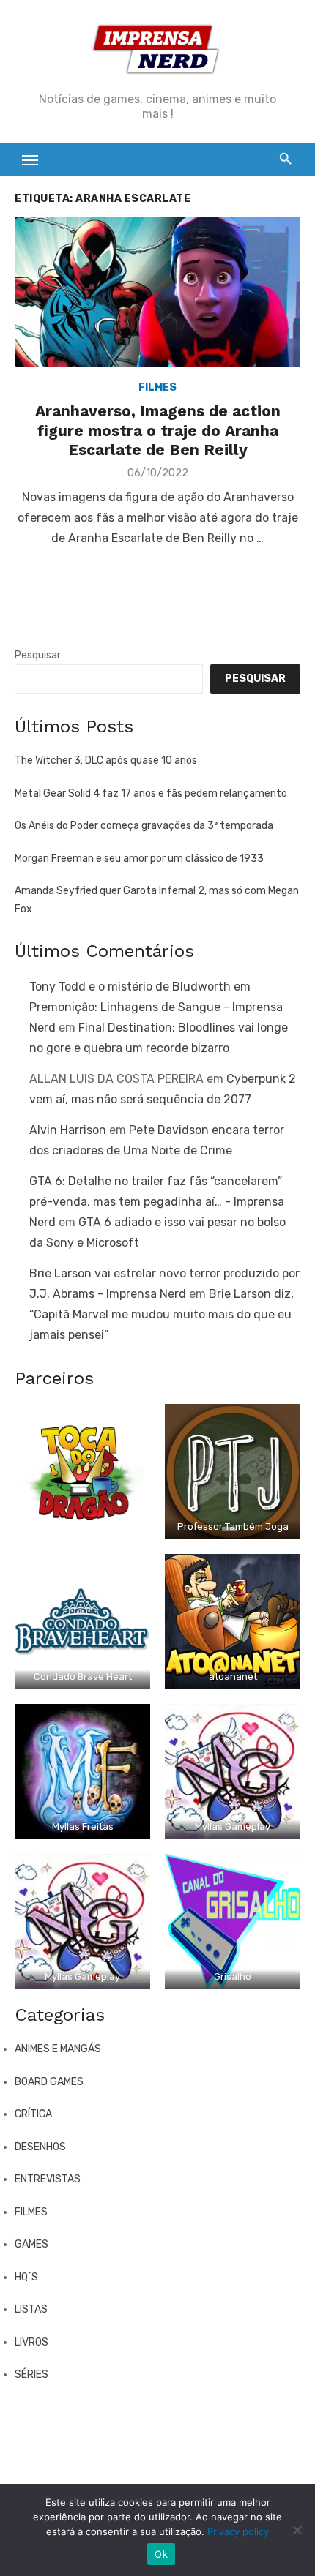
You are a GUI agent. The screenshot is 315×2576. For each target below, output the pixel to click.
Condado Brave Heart (83, 1676)
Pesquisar (38, 655)
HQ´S (26, 2277)
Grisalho (233, 1976)
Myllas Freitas (83, 1826)
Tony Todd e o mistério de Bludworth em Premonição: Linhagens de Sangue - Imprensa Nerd (156, 1007)
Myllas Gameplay (233, 1826)
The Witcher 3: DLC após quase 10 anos (106, 761)
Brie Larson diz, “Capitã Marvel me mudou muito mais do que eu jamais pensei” (162, 1314)
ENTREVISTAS (48, 2179)
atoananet (233, 1676)
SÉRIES (31, 2374)
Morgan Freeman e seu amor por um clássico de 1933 (139, 859)
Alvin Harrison (68, 1130)
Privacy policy (238, 2531)
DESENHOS (40, 2147)
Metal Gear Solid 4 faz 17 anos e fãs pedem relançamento (151, 793)
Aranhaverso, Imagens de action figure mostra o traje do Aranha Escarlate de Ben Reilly (158, 430)
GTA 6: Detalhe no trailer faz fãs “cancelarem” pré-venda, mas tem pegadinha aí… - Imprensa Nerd (157, 1202)
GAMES (31, 2244)
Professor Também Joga (233, 1527)
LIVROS (31, 2342)
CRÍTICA (33, 2114)
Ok (161, 2554)
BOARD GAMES (49, 2082)
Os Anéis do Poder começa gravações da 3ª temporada (144, 826)
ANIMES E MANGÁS (58, 2049)
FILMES (157, 387)
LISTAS (31, 2309)
